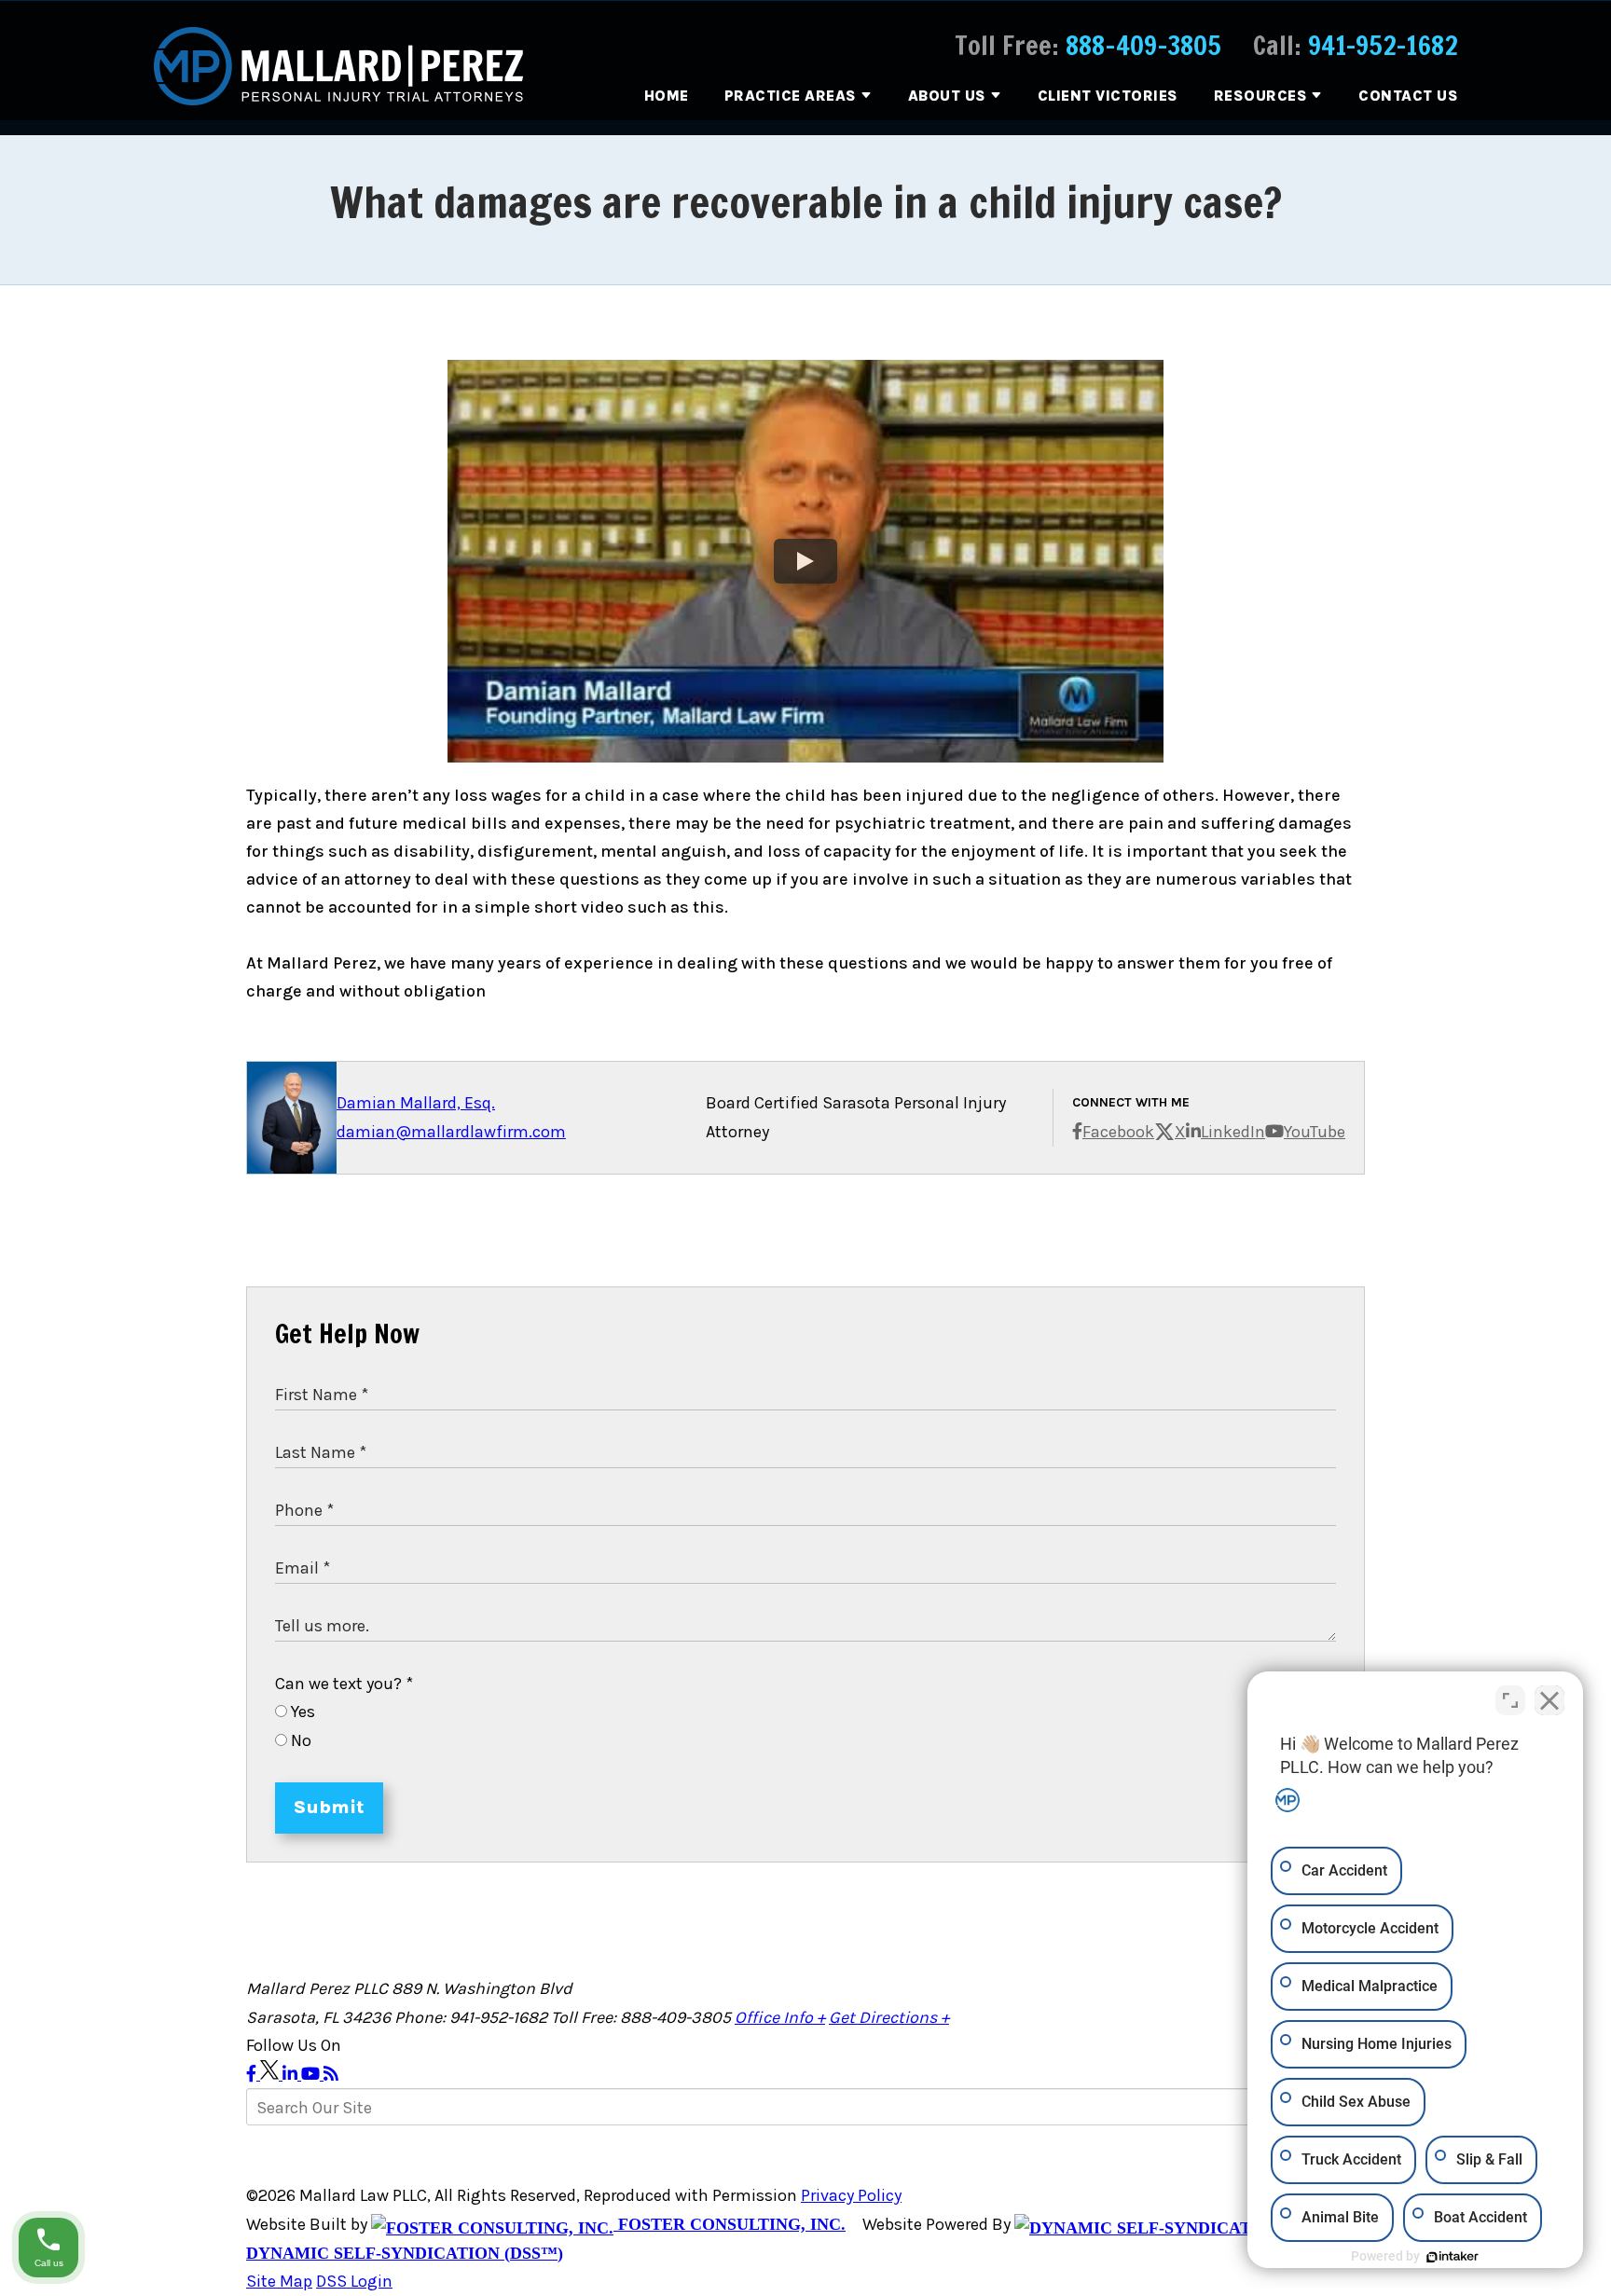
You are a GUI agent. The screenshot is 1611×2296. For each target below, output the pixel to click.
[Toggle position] (1510, 1700)
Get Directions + (889, 2017)
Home (667, 96)
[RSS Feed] (331, 2074)
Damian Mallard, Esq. (416, 1103)
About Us (947, 96)
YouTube (1315, 1132)
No (299, 1740)
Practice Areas (791, 96)
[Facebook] (253, 2074)
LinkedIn (1233, 1132)
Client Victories (1108, 96)
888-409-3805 (1143, 45)
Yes (301, 1712)
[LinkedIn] (292, 2074)
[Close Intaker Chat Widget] (1549, 1700)
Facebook (1118, 1132)
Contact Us (1408, 96)
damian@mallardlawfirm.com (451, 1132)
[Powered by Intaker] (1453, 2257)
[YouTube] (312, 2074)
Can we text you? (344, 1684)
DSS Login (354, 2281)
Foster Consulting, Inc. (730, 2224)
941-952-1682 (1383, 45)
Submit (329, 1807)
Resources (1261, 96)
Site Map (279, 2281)
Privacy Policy (851, 2195)
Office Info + (780, 2017)
